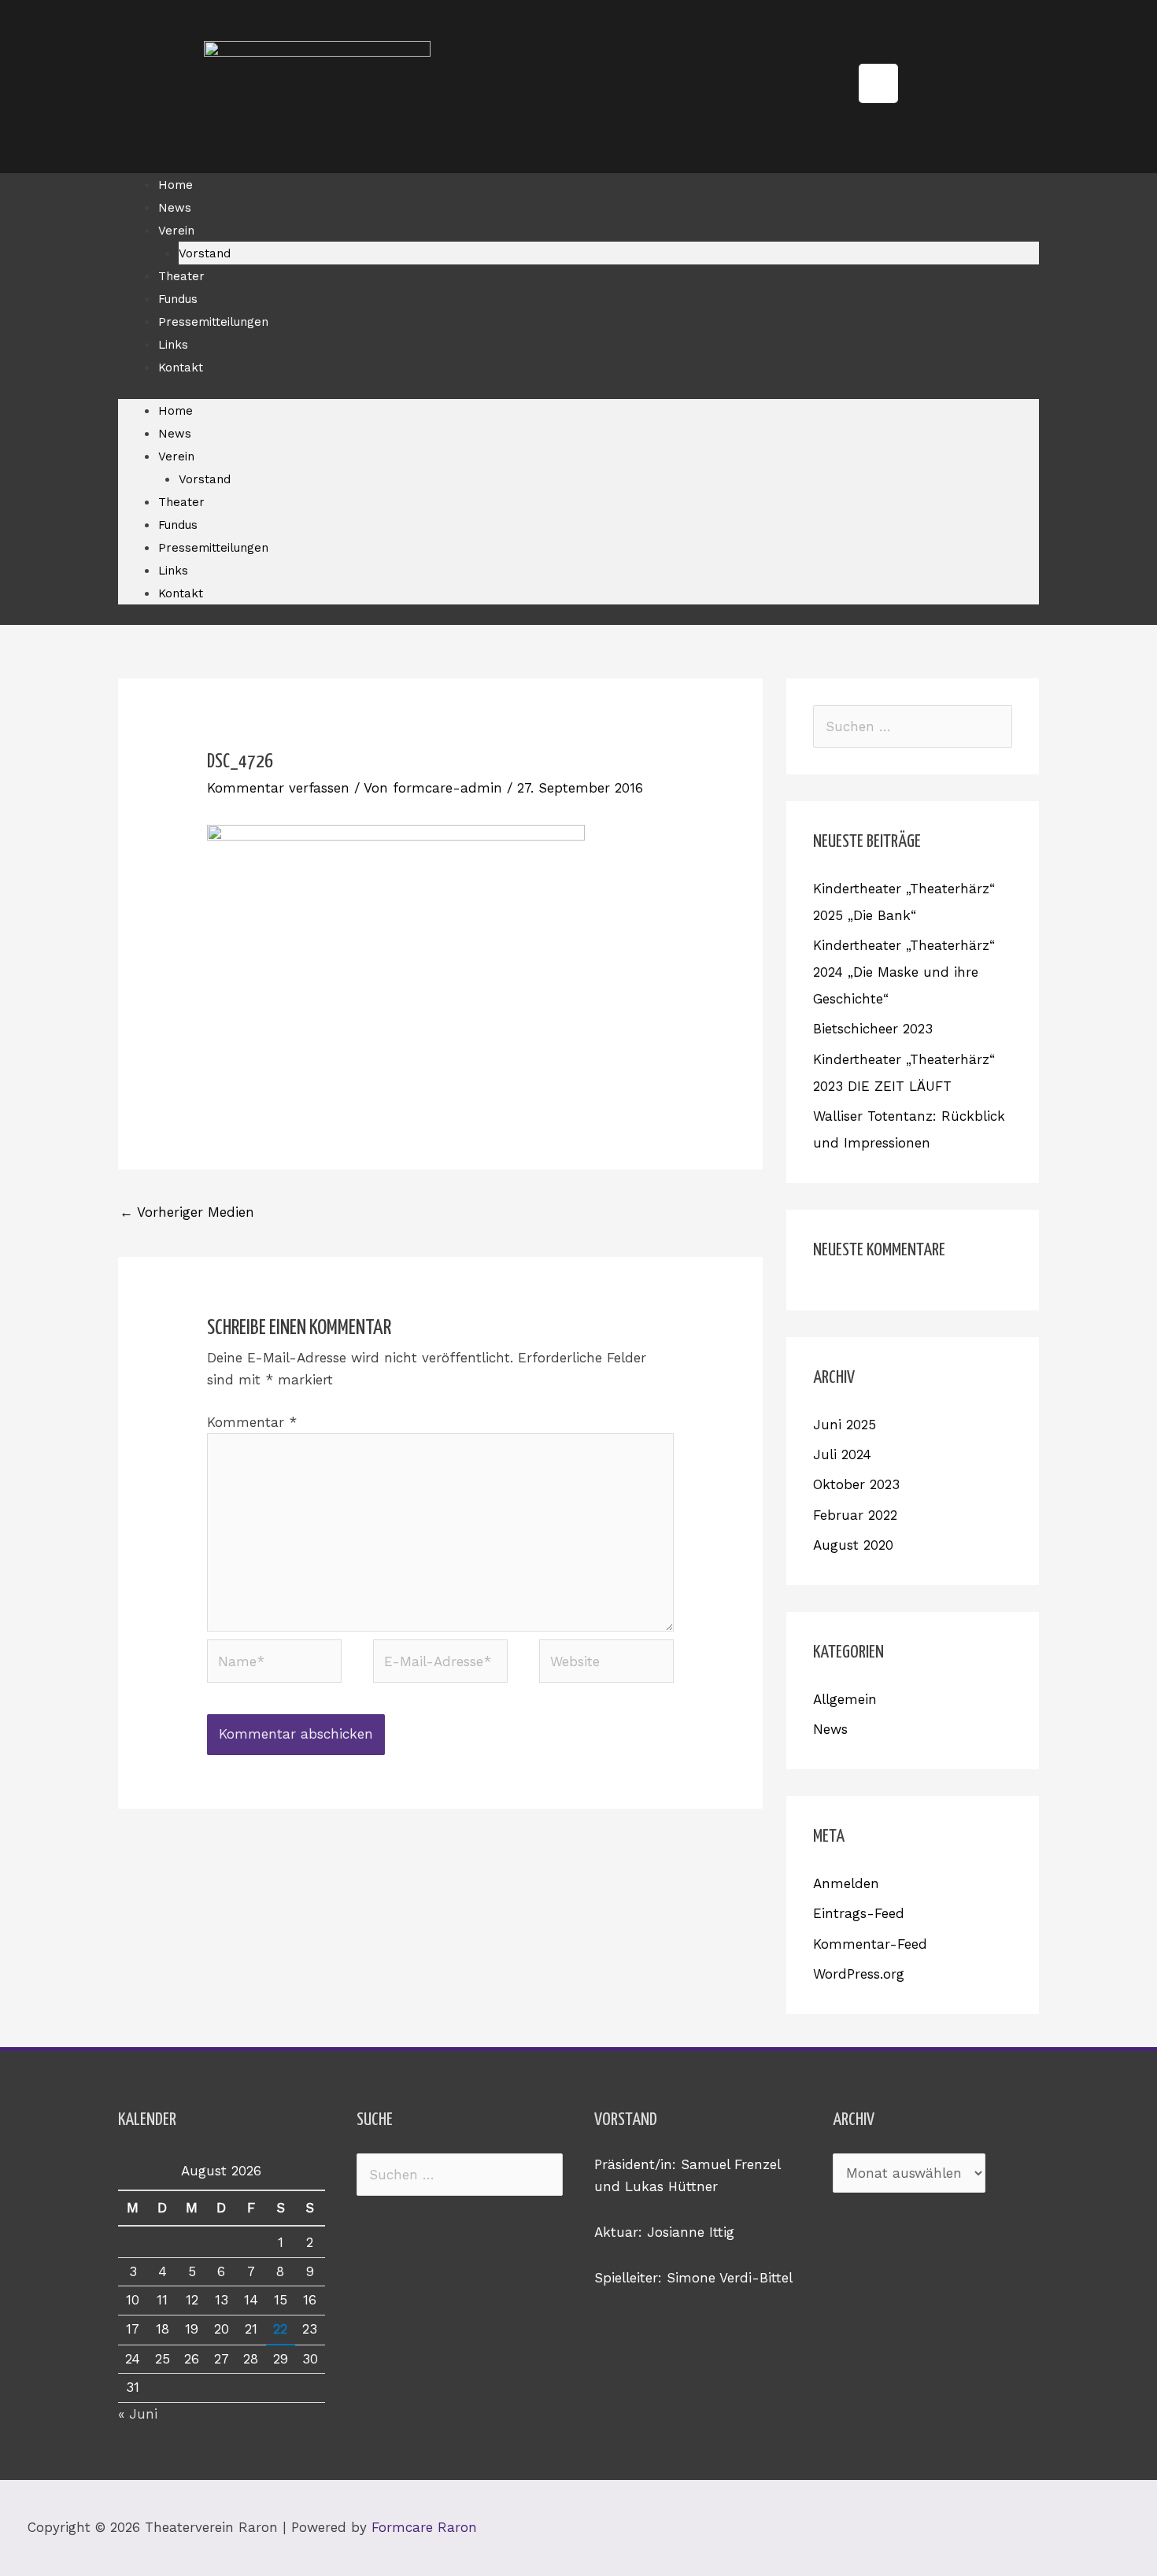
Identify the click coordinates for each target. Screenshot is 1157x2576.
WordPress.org (859, 1974)
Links (173, 345)
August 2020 (853, 1545)
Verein (176, 231)
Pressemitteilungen (213, 322)
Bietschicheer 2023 (873, 1029)
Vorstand (205, 253)
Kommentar (252, 1422)
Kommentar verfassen (278, 788)
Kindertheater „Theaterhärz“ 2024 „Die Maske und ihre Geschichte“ (904, 972)
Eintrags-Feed (859, 1913)
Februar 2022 (855, 1515)
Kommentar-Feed (870, 1944)
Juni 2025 (845, 1425)
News (175, 208)
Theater (181, 276)
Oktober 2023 (856, 1484)
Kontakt (181, 368)
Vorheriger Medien (187, 1212)
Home (176, 185)
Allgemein (845, 1699)
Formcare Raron (424, 2527)
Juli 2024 (842, 1454)
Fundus (178, 299)
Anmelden (846, 1883)
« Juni (138, 2414)
